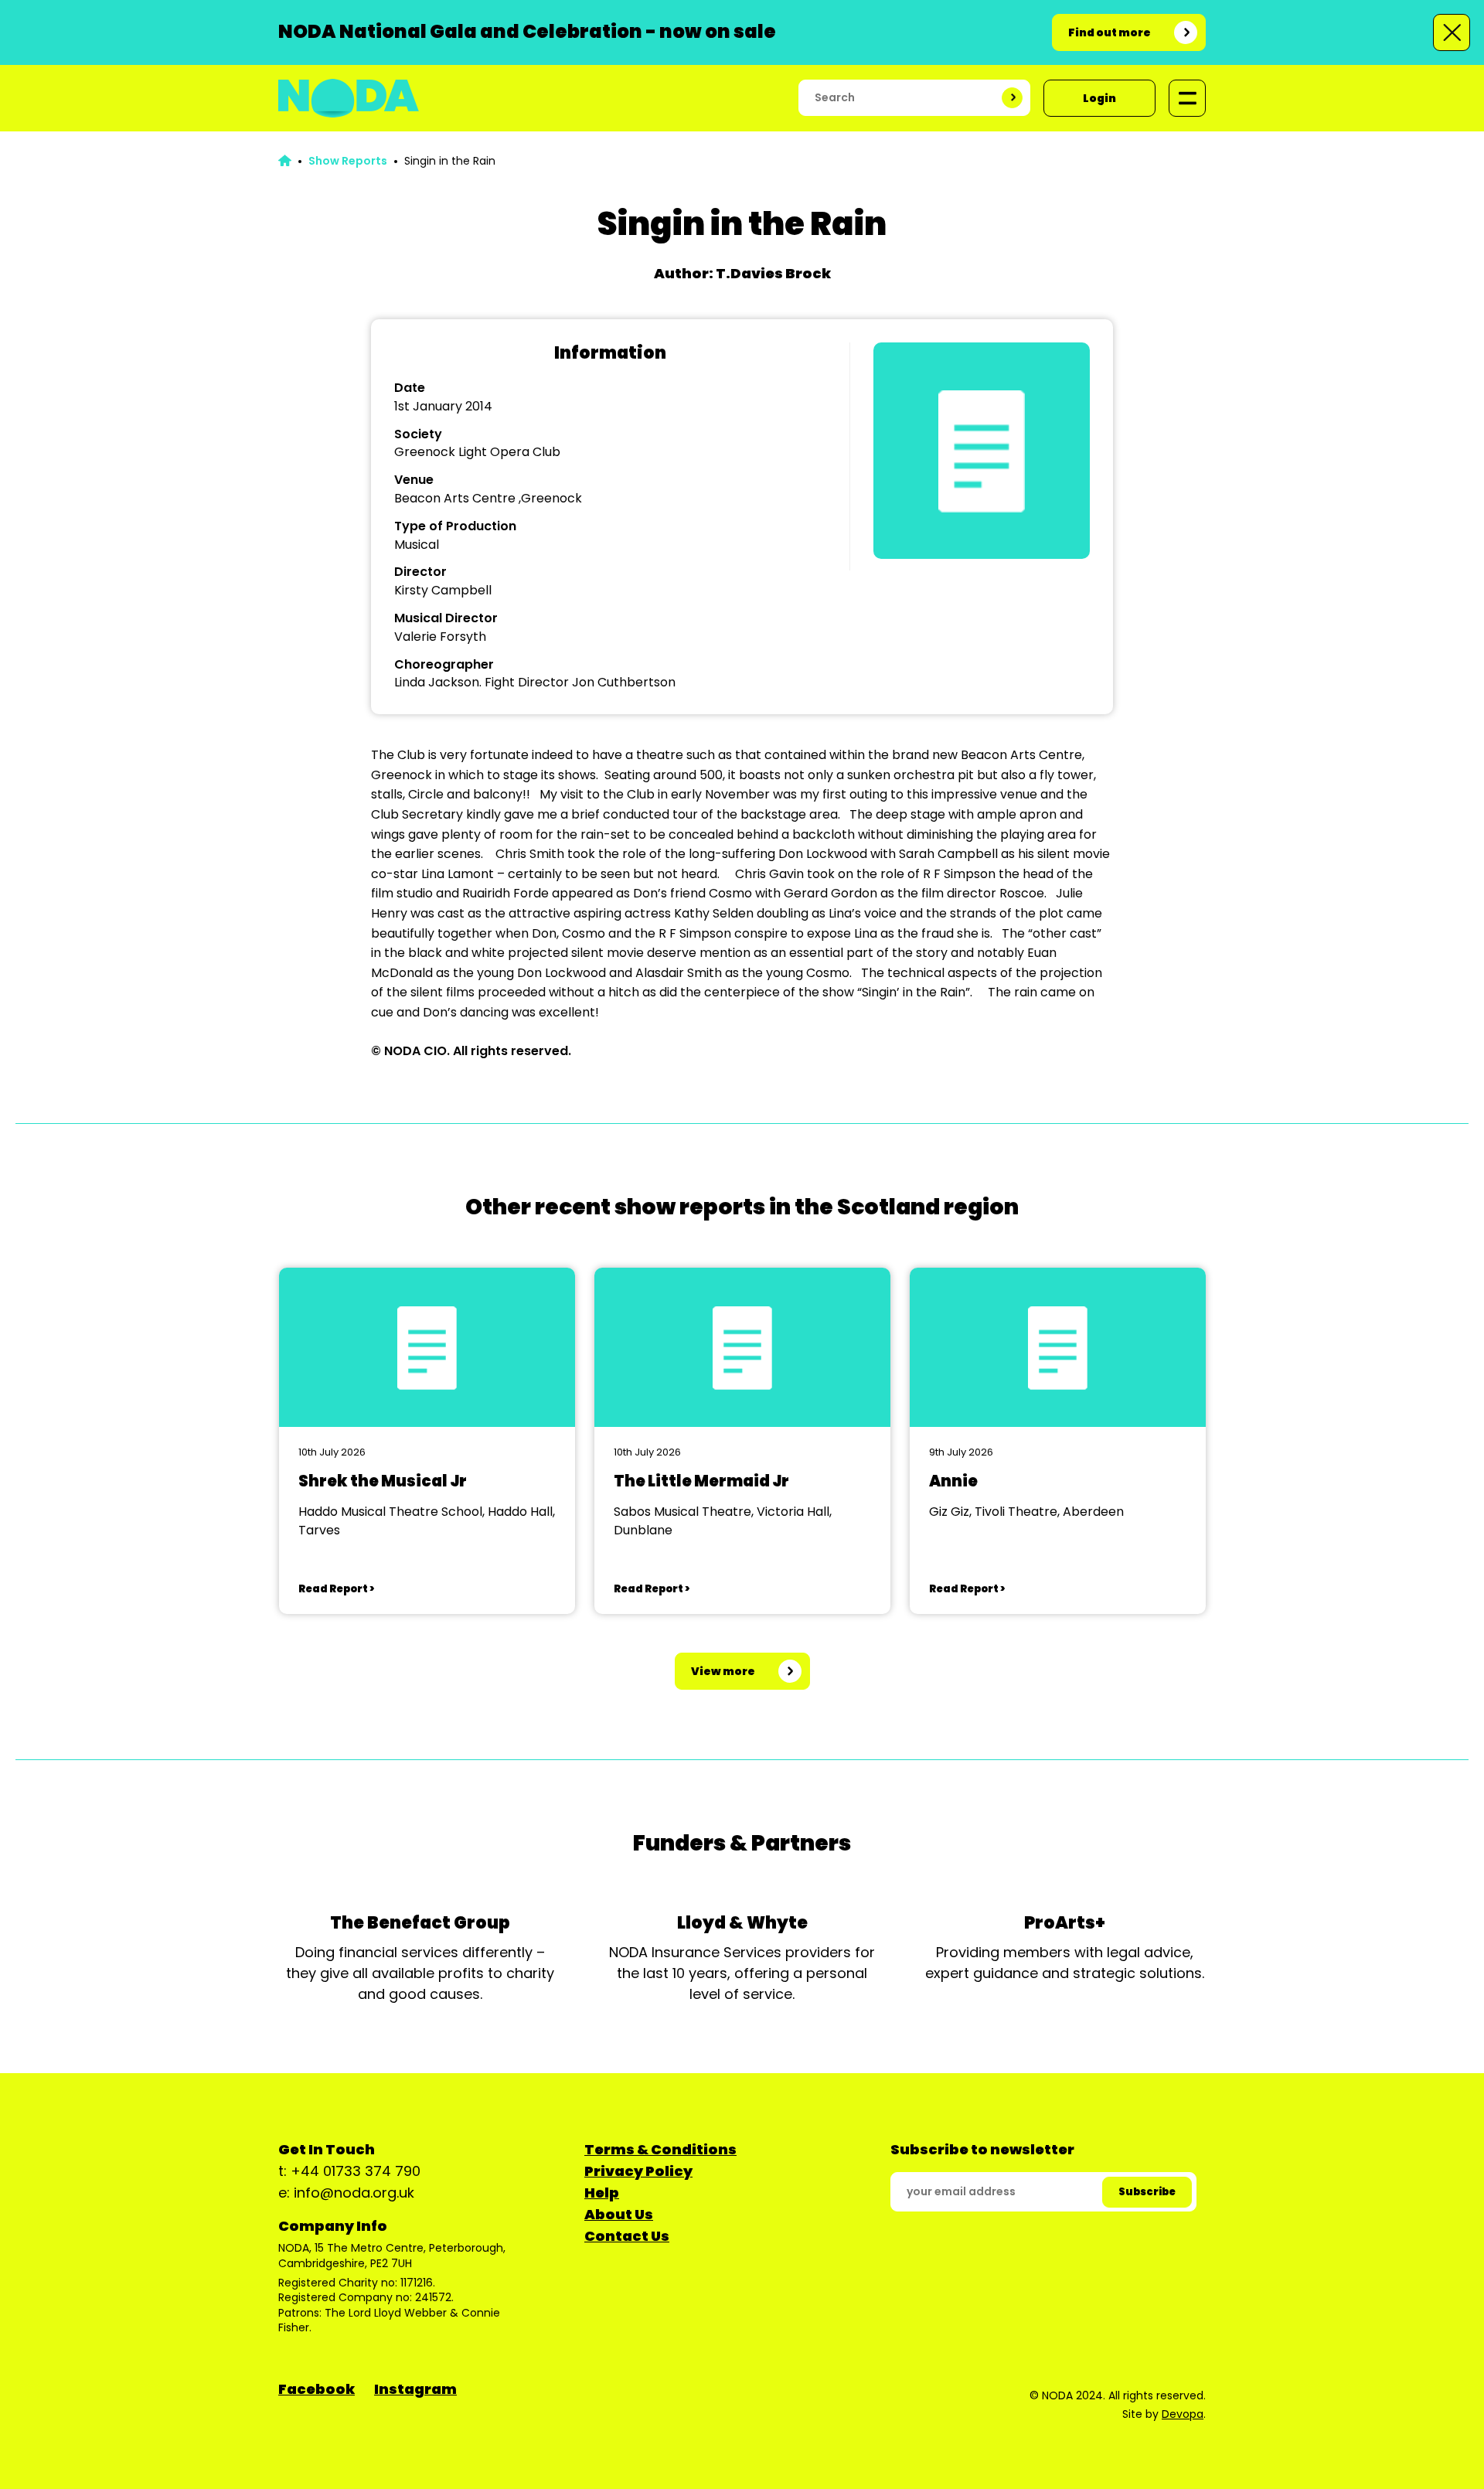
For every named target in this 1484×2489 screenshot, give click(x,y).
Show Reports (348, 161)
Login (1099, 98)
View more (723, 1671)
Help (602, 2193)
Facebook (317, 2389)
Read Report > (336, 1589)
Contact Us (627, 2236)
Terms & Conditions (660, 2149)
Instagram (415, 2389)
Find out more (1110, 32)
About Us (619, 2214)
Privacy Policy (638, 2171)
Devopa (1183, 2414)
